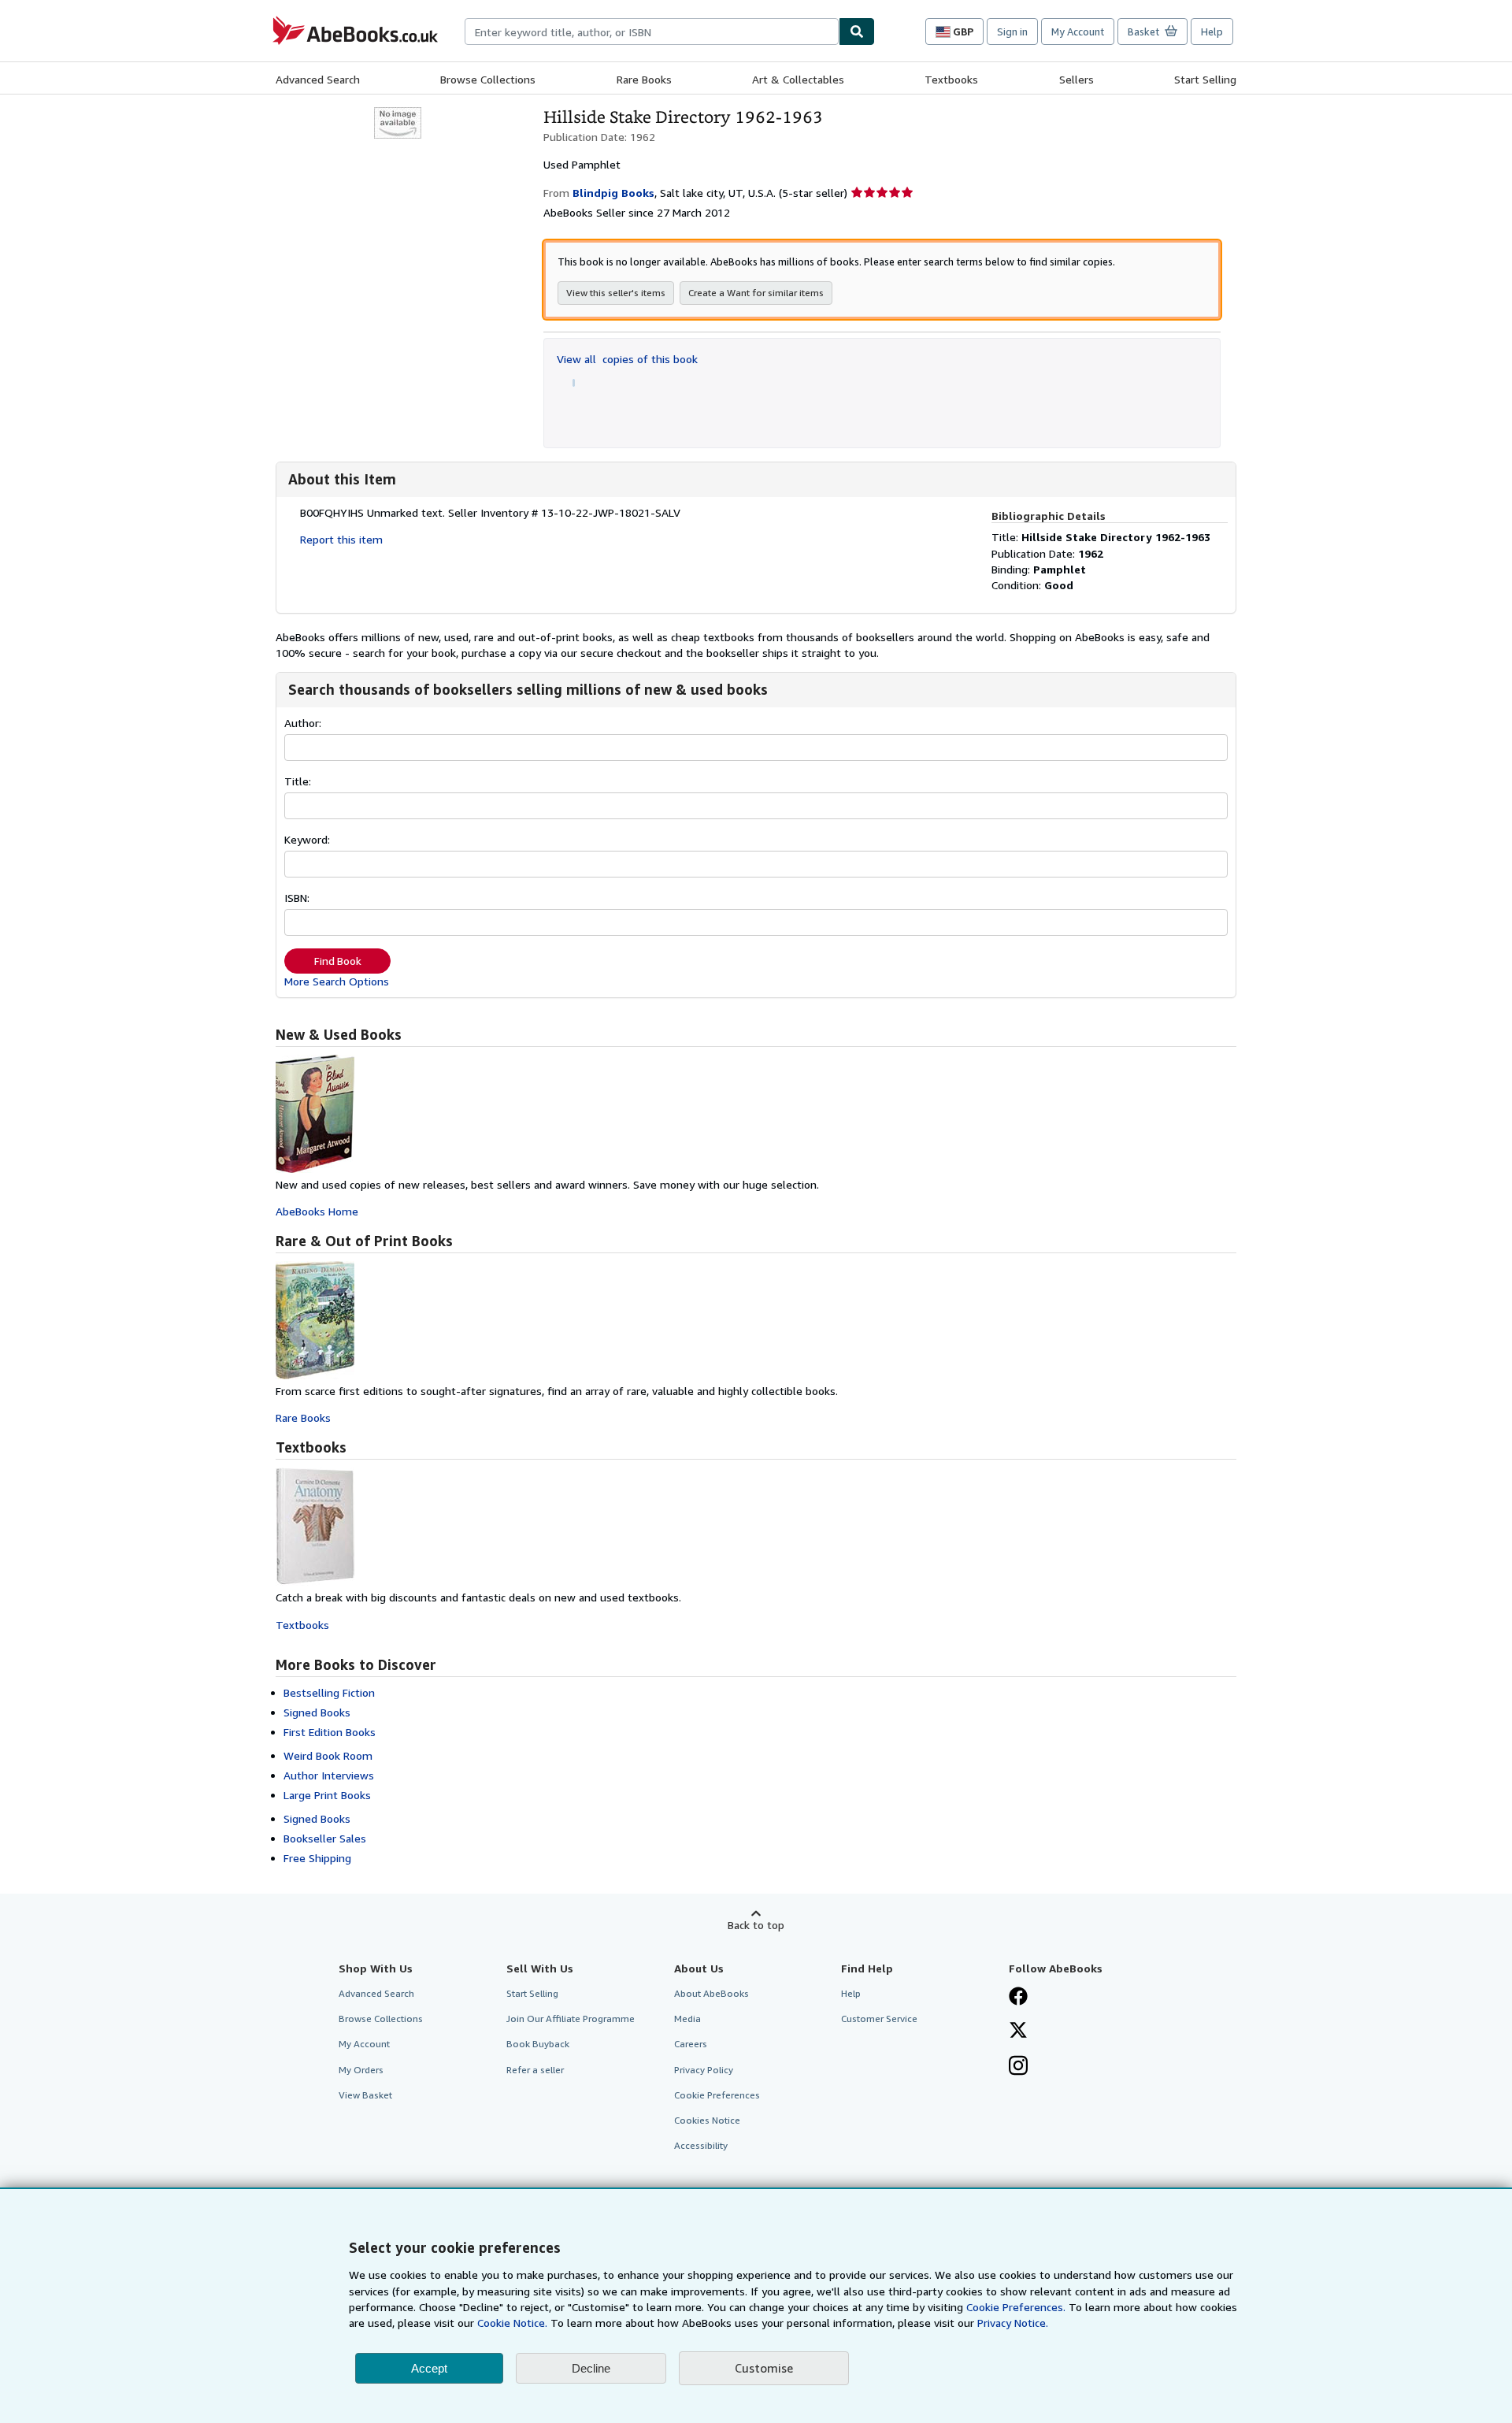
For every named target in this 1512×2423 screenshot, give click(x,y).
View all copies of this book (627, 359)
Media (687, 2019)
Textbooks (951, 79)
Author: (303, 723)
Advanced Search (318, 79)
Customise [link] (764, 2368)
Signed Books (317, 1712)
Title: (298, 781)
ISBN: (297, 898)
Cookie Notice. (512, 2323)
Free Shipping (317, 1858)
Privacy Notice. (1013, 2323)
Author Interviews (329, 1775)
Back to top (756, 1925)
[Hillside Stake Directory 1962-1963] (398, 115)
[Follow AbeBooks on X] (1018, 2032)
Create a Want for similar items (756, 293)
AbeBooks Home (317, 1211)
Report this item (341, 539)
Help (1212, 32)
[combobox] (652, 32)
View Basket (365, 2095)
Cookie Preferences (717, 2095)
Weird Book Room (328, 1755)
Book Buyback (538, 2044)
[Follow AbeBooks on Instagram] (1018, 2067)
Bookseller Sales (325, 1838)
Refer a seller (535, 2070)
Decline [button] (591, 2368)
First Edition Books (330, 1732)
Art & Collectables (798, 79)
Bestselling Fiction (329, 1692)
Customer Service (879, 2019)
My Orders (361, 2070)
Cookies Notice (707, 2120)
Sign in (1012, 32)
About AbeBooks (712, 1993)
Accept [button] (429, 2368)
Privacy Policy (704, 2070)
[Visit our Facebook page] (1018, 1998)
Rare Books (644, 79)
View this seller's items (616, 293)
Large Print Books (327, 1795)
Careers (691, 2044)
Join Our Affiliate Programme (571, 2019)
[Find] (857, 32)
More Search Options (337, 981)
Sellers (1077, 79)
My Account (1078, 32)
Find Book (338, 961)
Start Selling (1205, 79)
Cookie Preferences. (1016, 2307)
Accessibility (701, 2145)
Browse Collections (488, 79)
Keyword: (307, 839)
